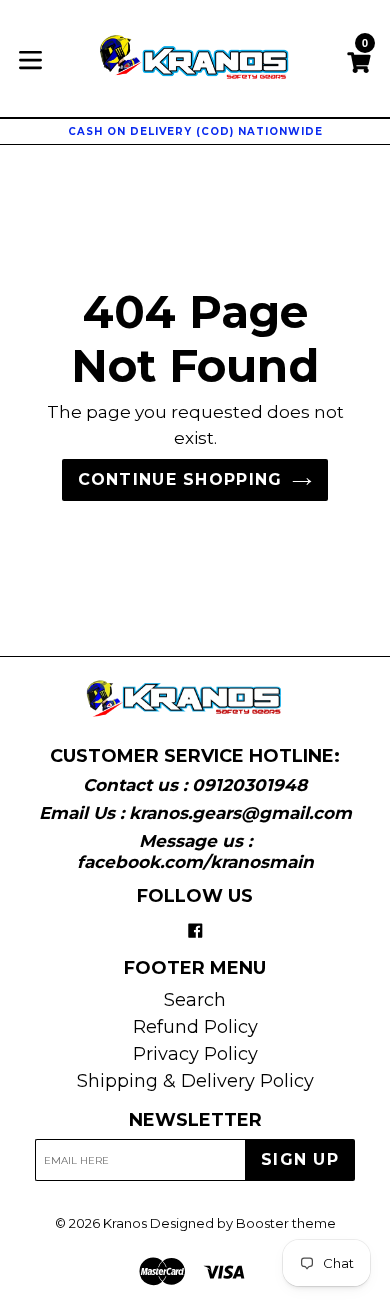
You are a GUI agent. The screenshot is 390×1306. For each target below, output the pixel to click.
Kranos (125, 1223)
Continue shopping (180, 479)
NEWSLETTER (195, 1120)
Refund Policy (195, 1027)
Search (195, 1000)
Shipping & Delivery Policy (195, 1081)
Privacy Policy (195, 1054)
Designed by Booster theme (243, 1223)
